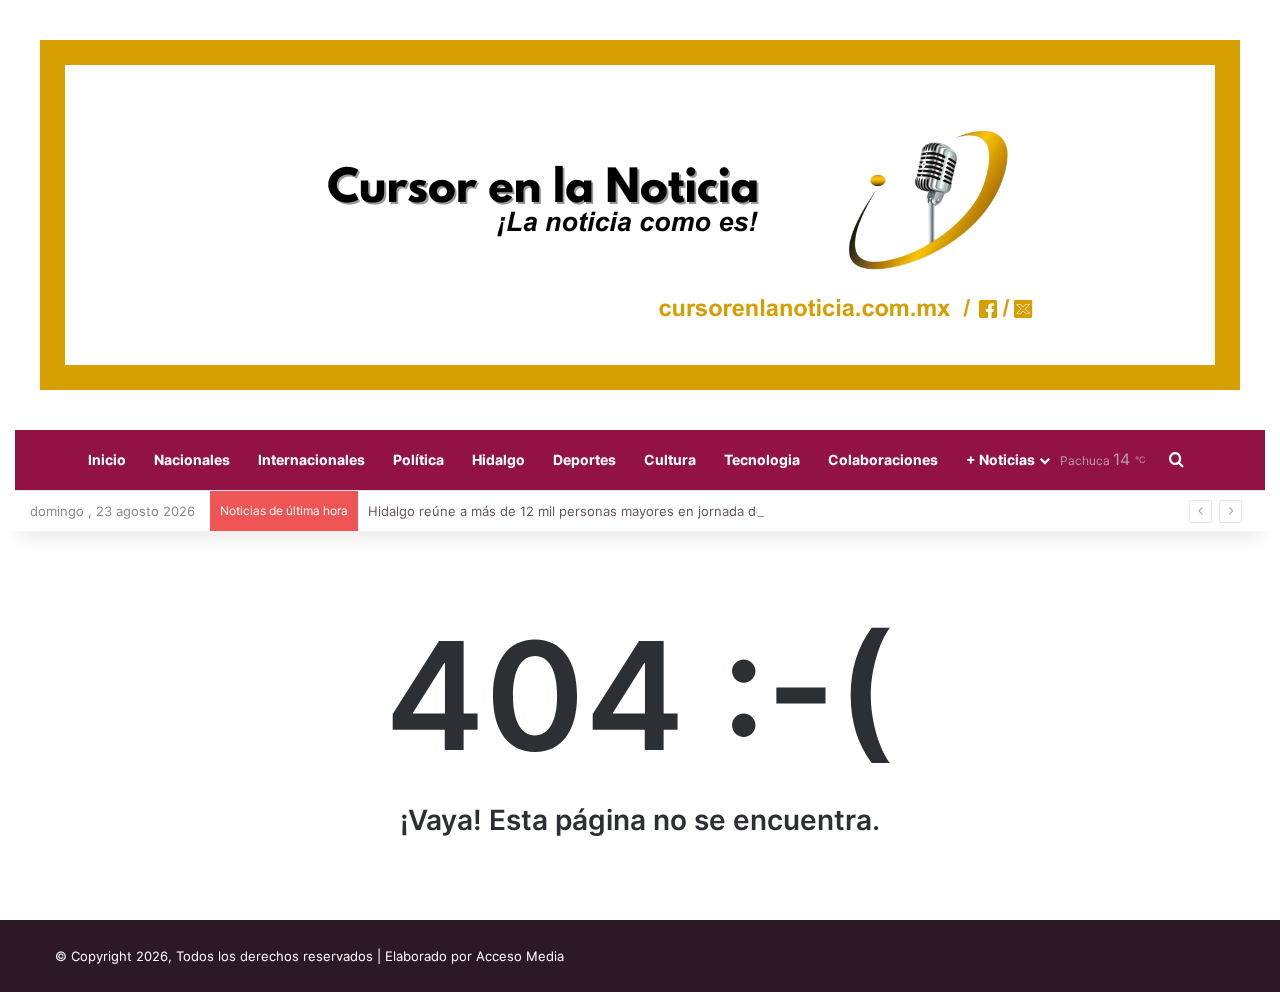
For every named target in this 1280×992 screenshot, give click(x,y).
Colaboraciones (883, 459)
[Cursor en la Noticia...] (640, 215)
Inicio (107, 459)
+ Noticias (1000, 459)
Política (418, 459)
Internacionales (311, 459)
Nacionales (192, 459)
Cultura (670, 459)
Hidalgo (498, 459)
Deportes (584, 459)
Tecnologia (762, 459)
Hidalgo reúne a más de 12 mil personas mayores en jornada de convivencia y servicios (639, 511)
